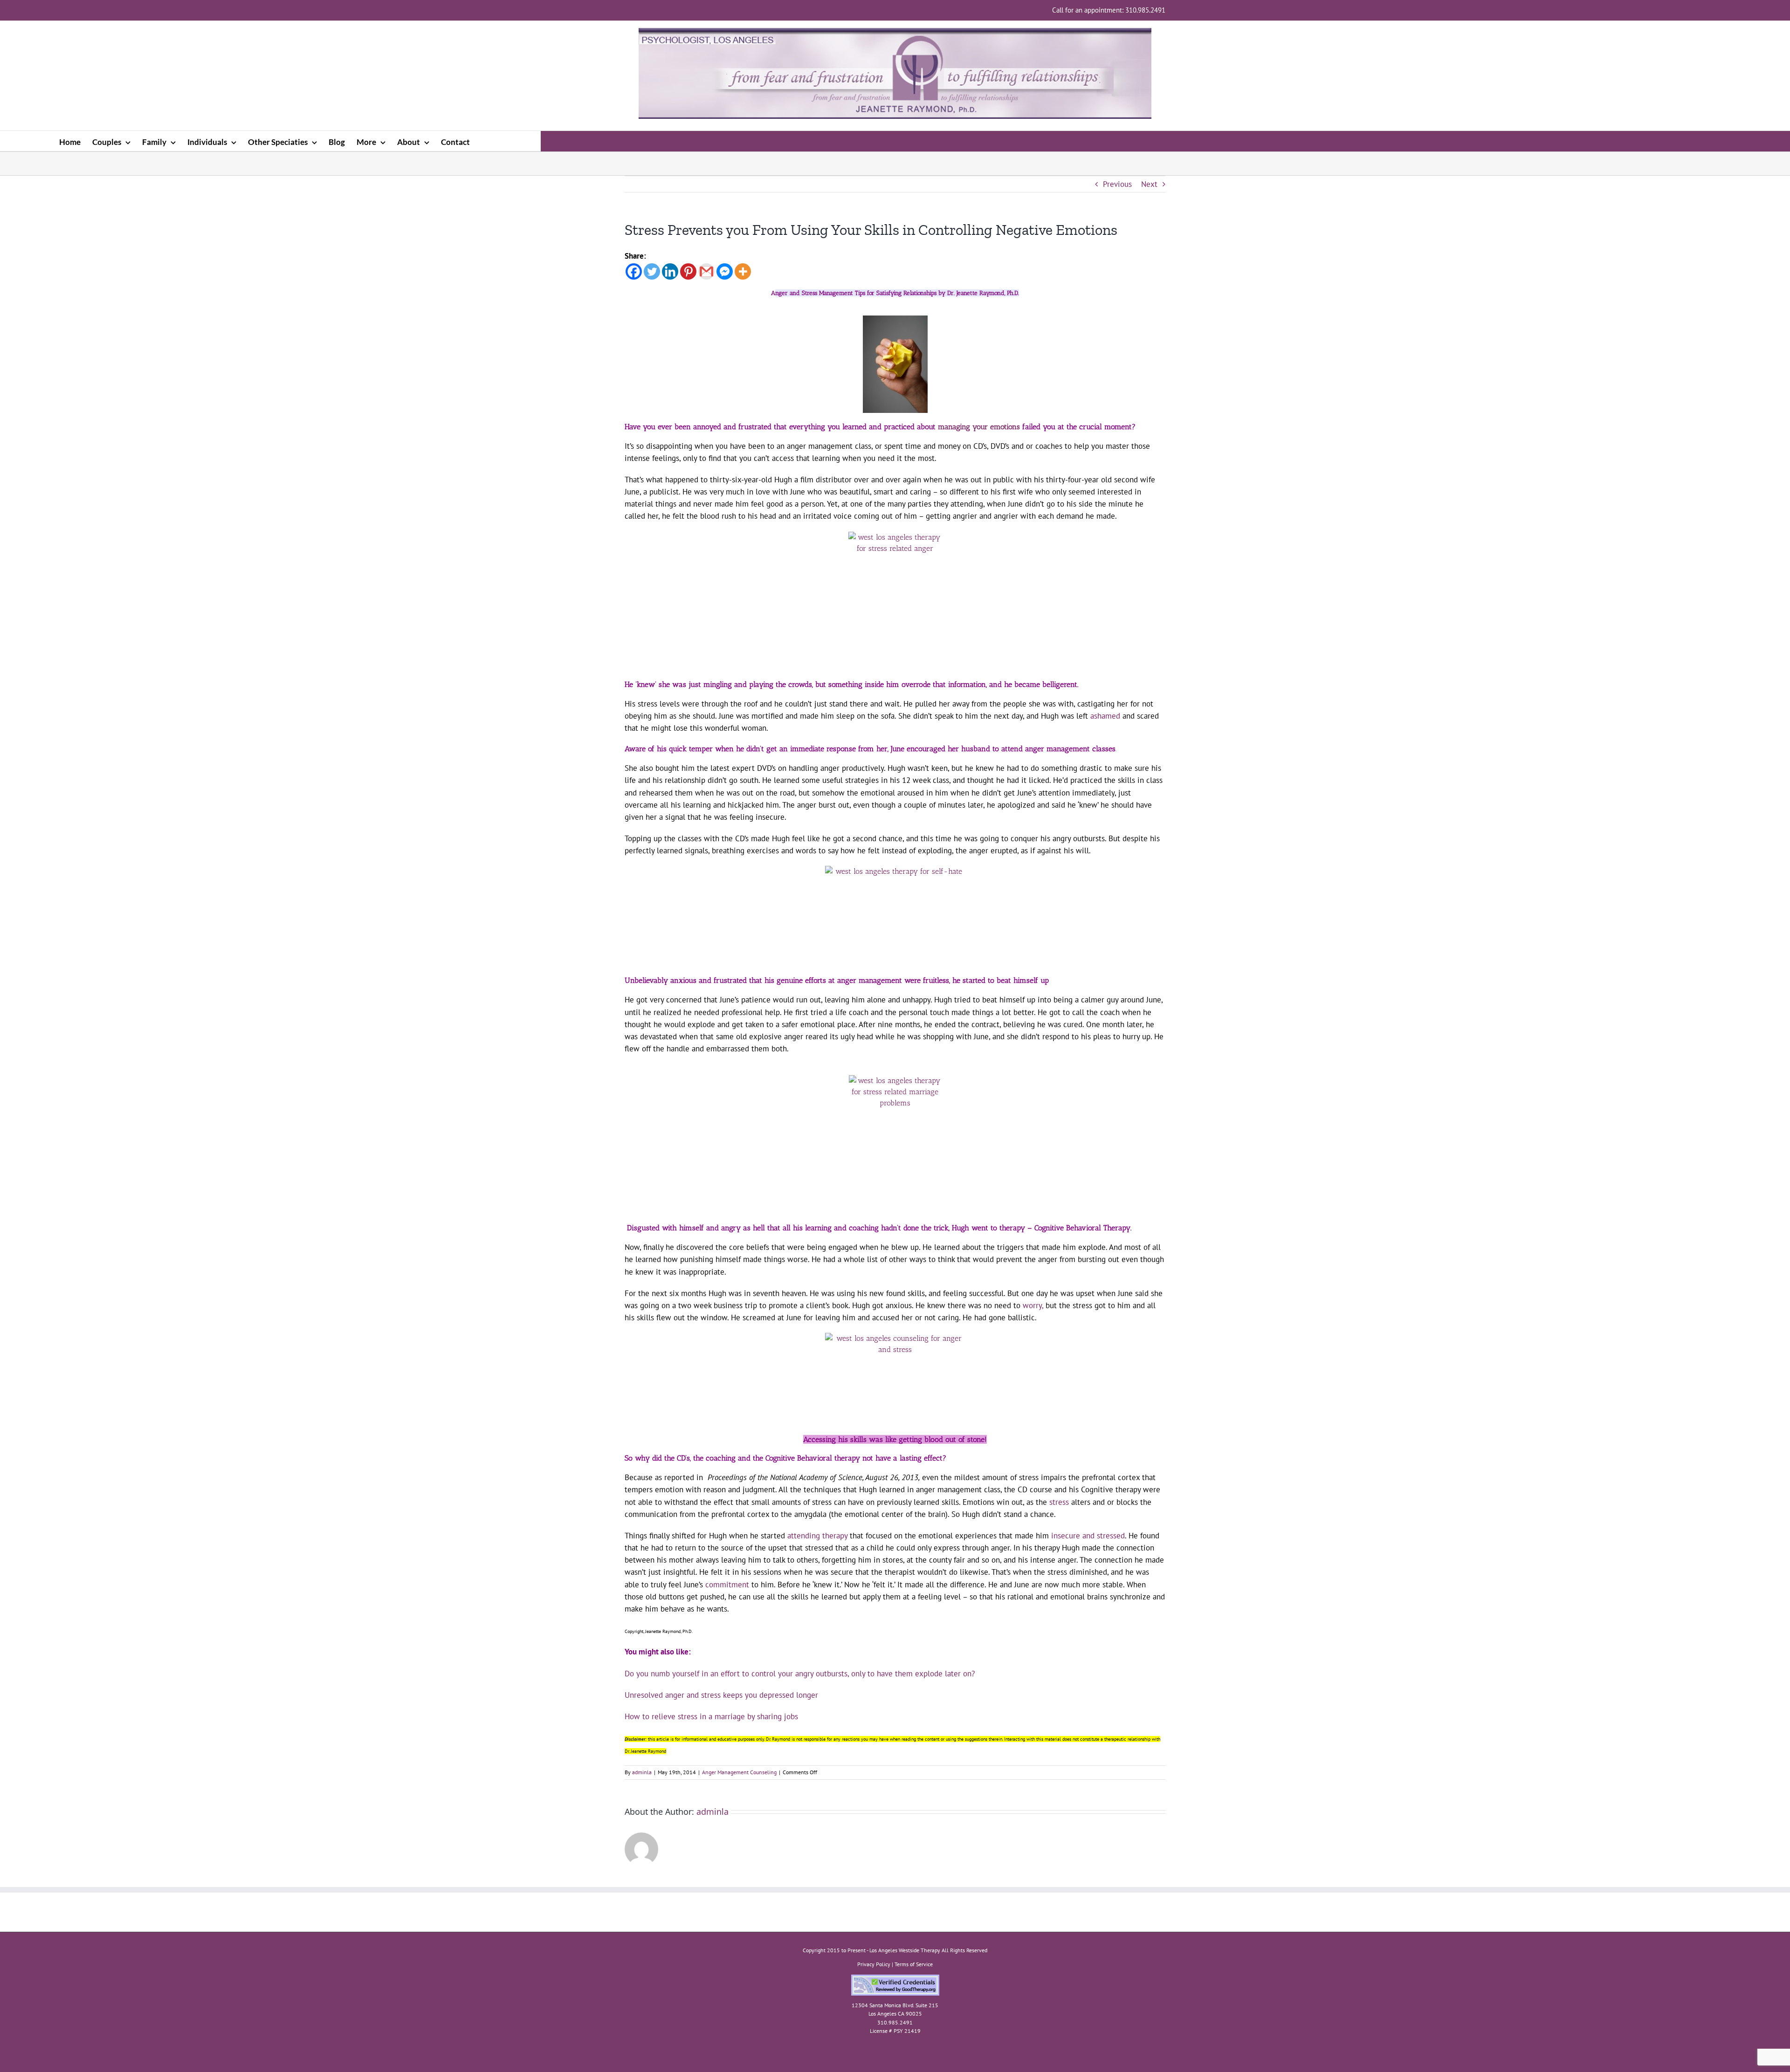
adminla (642, 1772)
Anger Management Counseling (739, 1772)
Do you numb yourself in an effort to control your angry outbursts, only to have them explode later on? (800, 1674)
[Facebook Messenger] (725, 271)
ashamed (1105, 716)
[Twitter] (652, 271)
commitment (727, 1585)
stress (1059, 1502)
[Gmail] (706, 271)
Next (1149, 184)
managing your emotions (979, 427)
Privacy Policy (874, 1964)
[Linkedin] (670, 271)
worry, (1032, 1305)
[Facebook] (634, 271)
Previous (1117, 184)
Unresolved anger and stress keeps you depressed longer (721, 1695)
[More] (743, 271)
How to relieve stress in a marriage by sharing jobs (711, 1716)
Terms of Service (914, 1964)
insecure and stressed (1088, 1536)
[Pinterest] (688, 271)
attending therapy (817, 1536)
